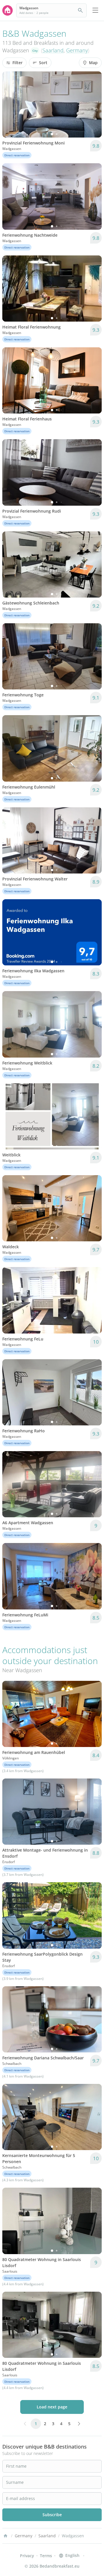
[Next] (94, 105)
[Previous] (10, 105)
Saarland (53, 50)
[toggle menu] (95, 10)
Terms (46, 2556)
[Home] (5, 2536)
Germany (77, 50)
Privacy (27, 2556)
